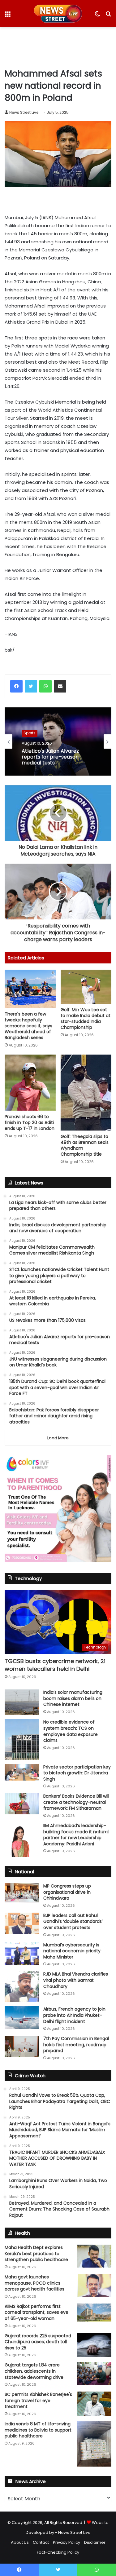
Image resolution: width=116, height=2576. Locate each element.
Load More (58, 1438)
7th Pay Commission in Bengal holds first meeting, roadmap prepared (76, 2045)
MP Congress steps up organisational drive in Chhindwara (67, 1892)
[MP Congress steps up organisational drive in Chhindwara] (22, 1893)
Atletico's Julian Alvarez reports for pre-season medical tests (50, 757)
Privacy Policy (67, 2542)
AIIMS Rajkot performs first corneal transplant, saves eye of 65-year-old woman (37, 2312)
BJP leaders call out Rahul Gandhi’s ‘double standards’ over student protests (73, 1921)
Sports (30, 733)
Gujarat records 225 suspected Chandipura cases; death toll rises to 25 (38, 2342)
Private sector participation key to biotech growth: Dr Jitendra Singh (77, 1773)
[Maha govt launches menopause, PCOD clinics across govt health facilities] (94, 2286)
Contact (41, 2542)
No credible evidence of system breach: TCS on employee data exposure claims (71, 1731)
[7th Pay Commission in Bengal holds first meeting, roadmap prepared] (22, 2046)
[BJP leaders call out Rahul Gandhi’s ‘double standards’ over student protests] (22, 1923)
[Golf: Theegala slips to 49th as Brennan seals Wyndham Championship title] (86, 1093)
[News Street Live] (58, 14)
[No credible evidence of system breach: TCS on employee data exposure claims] (22, 1739)
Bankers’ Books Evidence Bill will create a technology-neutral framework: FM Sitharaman (76, 1802)
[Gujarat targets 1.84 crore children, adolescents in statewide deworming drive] (94, 2373)
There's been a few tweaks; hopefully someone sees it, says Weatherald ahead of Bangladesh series (28, 1026)
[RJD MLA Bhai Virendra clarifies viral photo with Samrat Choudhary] (22, 1987)
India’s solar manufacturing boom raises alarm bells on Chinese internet (73, 1698)
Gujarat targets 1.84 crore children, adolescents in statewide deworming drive (34, 2371)
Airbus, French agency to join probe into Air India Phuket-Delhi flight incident (74, 2015)
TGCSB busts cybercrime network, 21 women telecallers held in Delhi (55, 1665)
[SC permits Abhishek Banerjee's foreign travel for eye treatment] (94, 2404)
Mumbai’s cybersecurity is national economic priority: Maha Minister (72, 1951)
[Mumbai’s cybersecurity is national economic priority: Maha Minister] (22, 1953)
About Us (20, 2542)
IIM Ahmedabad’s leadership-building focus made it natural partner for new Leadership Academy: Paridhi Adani (76, 1835)
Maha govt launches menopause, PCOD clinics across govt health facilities (34, 2283)
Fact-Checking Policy (58, 2552)
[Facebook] (16, 686)
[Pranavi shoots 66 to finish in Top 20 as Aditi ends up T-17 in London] (30, 1083)
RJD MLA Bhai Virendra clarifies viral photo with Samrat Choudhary (76, 1980)
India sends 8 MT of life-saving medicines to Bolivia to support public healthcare (38, 2430)
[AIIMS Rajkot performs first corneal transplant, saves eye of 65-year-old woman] (94, 2313)
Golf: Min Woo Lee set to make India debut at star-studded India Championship (86, 1018)
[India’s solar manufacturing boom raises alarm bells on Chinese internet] (22, 1702)
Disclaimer (95, 2542)
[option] (58, 741)
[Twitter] (31, 686)
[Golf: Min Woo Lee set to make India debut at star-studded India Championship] (86, 987)
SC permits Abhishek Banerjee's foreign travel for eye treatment (38, 2400)
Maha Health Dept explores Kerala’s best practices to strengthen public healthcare (36, 2253)
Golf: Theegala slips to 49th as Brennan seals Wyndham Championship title (85, 1145)
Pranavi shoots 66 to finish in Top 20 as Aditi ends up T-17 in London (30, 1122)
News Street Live (24, 112)
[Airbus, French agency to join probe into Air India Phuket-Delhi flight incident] (22, 2018)
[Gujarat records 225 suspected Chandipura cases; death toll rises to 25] (94, 2345)
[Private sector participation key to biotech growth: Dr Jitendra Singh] (22, 1772)
